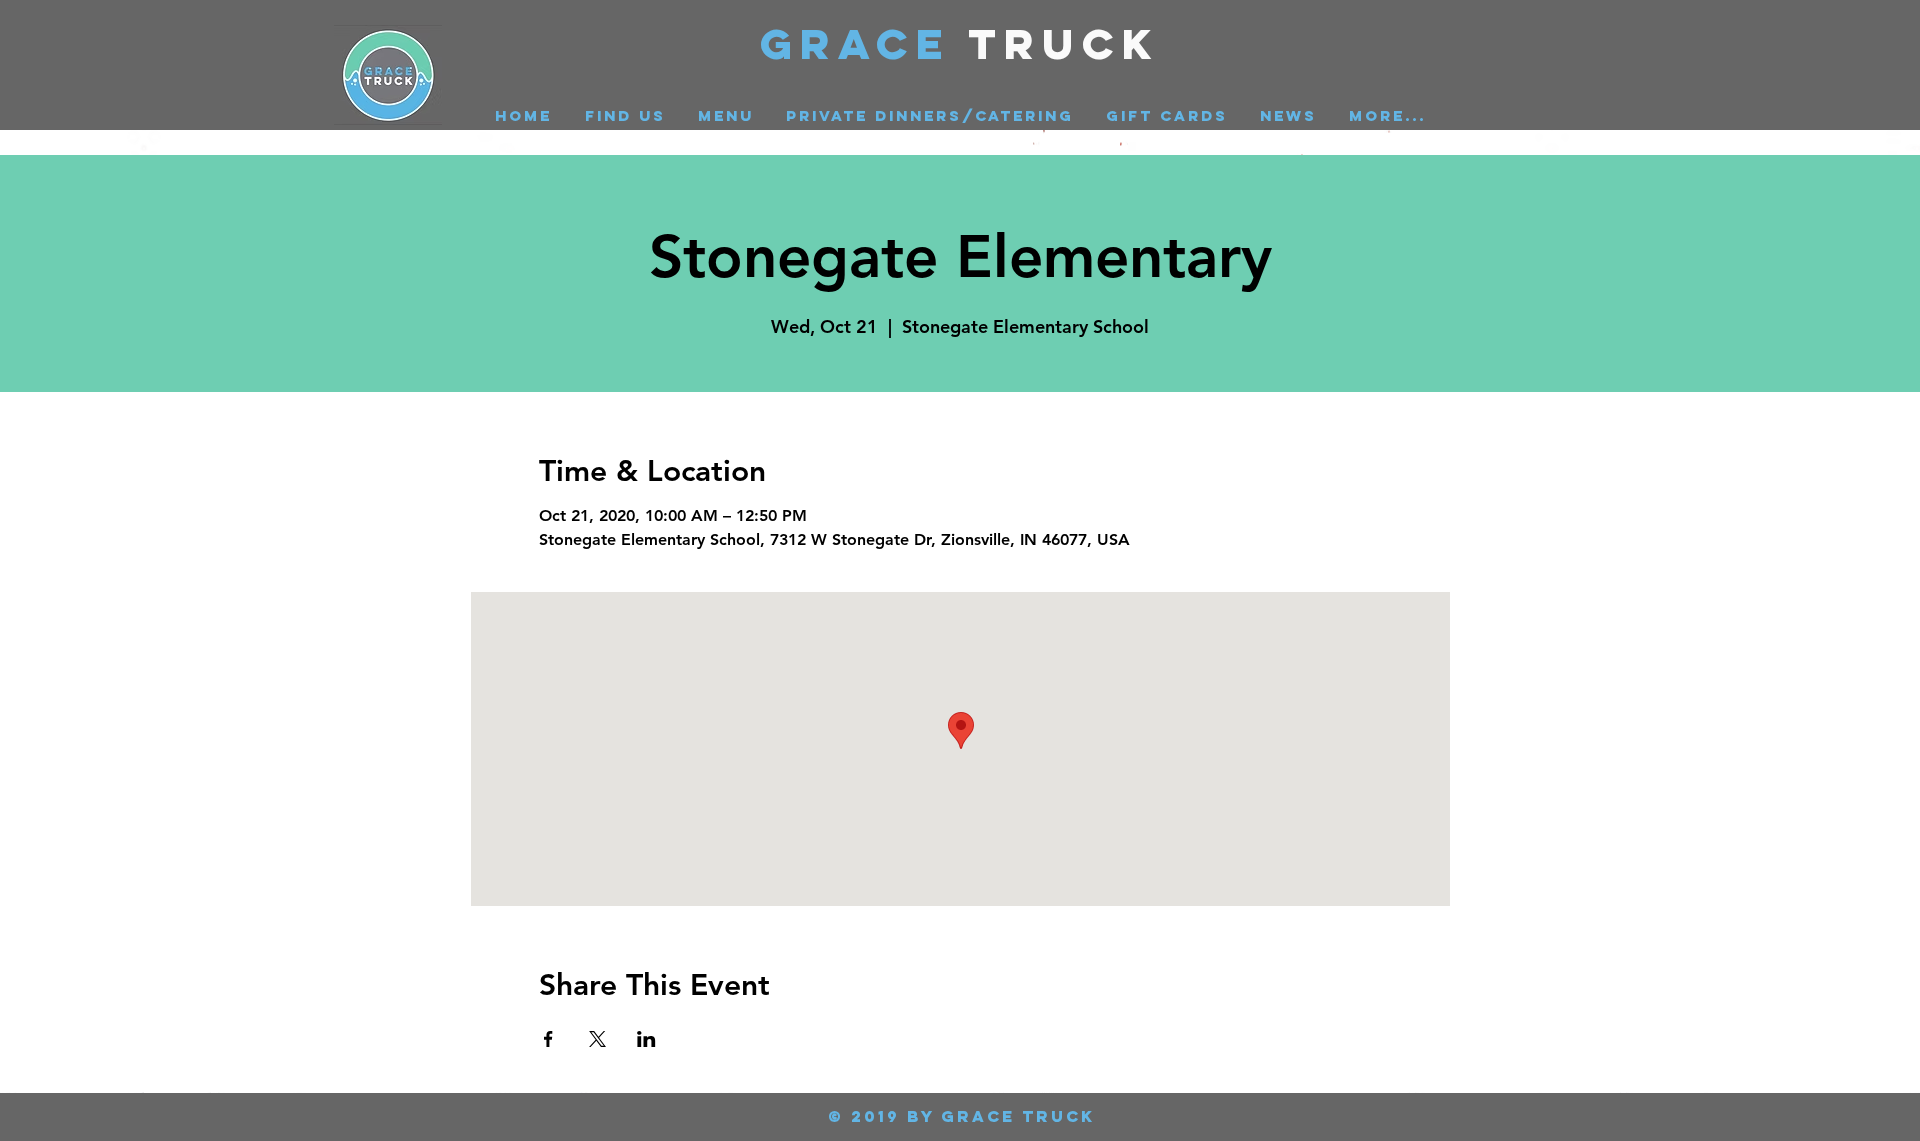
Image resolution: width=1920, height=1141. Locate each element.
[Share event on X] (597, 1039)
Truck (1064, 43)
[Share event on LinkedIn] (646, 1039)
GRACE (864, 43)
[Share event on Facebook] (548, 1039)
